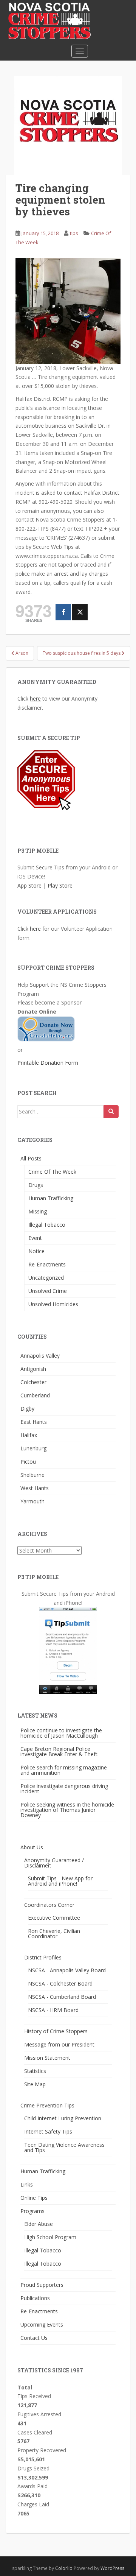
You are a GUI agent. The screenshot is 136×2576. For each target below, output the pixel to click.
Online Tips (34, 2198)
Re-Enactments (47, 1264)
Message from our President (59, 2044)
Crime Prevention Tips (47, 2105)
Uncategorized (46, 1278)
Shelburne (32, 1475)
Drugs (36, 1185)
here (35, 699)
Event (35, 1238)
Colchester (33, 1382)
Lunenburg (33, 1448)
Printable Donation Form (48, 1063)
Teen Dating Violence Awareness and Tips (64, 2147)
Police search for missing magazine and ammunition (64, 1770)
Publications (35, 2298)
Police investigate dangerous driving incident (64, 1789)
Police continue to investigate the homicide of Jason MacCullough (61, 1733)
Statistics (35, 2071)
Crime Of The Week (52, 1172)
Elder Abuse (39, 2224)
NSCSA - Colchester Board (60, 1983)
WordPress (112, 2568)
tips (74, 233)
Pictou (28, 1462)
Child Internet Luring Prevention (63, 2118)
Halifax (29, 1435)
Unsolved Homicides (53, 1304)
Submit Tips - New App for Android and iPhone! (60, 1881)
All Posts (31, 1158)
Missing (38, 1211)
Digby (27, 1409)
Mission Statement (47, 2058)
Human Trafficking (51, 1198)
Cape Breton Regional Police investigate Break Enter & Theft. (59, 1751)
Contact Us (34, 2338)
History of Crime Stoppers (56, 2031)
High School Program (50, 2237)
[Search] (111, 1112)
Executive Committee (54, 1918)
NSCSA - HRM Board (53, 2010)
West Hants (35, 1488)
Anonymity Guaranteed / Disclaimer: (54, 1863)
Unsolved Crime (48, 1291)
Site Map (35, 2084)
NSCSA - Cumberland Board (62, 1997)
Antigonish (33, 1369)
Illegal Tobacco (47, 1225)
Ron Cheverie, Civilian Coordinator (54, 1934)
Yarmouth (32, 1501)
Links (27, 2184)
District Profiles (43, 1957)
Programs (32, 2211)
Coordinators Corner (49, 1905)
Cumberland (35, 1395)
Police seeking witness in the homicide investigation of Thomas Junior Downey (67, 1810)
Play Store (60, 885)
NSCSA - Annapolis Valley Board (67, 1970)
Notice (36, 1251)
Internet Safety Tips (48, 2131)
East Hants (34, 1422)
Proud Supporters (42, 2285)
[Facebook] (63, 612)
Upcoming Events (42, 2324)
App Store (29, 885)
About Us (32, 1847)
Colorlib (64, 2568)
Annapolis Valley (40, 1356)
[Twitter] (80, 612)
